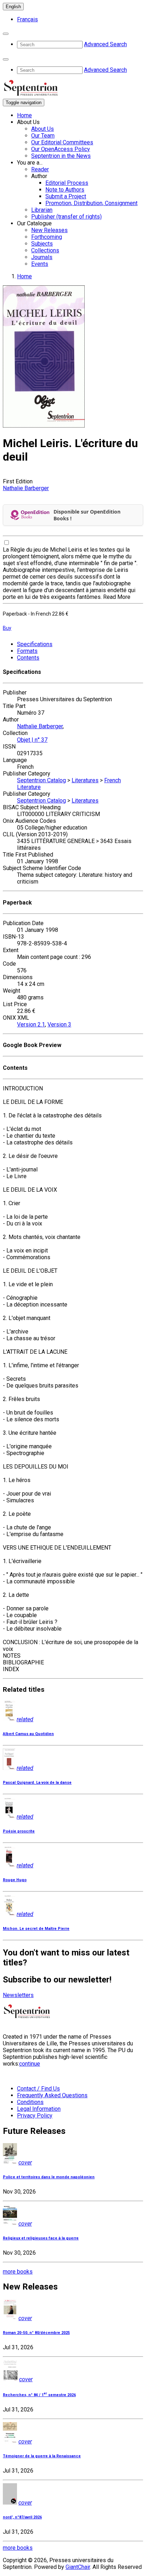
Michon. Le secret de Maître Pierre (36, 1929)
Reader (40, 169)
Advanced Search (105, 44)
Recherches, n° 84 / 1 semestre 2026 (39, 2395)
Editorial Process (67, 183)
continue (30, 2064)
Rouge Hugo (15, 1880)
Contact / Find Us (38, 2089)
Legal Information (39, 2109)
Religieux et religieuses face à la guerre (41, 2238)
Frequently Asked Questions (52, 2095)
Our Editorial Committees (62, 142)
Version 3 (59, 1024)
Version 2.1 (31, 1024)
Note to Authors (65, 190)
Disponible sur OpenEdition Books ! (87, 515)
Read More (117, 597)
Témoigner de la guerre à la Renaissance (42, 2456)
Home (24, 115)
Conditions (30, 2102)
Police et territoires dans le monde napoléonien (49, 2177)
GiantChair (78, 2567)
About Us (43, 129)
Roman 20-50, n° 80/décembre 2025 (36, 2333)
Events (40, 264)
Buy (7, 628)
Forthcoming (47, 237)
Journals (42, 257)
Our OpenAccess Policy (61, 149)
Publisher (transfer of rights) (66, 217)
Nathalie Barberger (26, 488)
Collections (45, 250)
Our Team (43, 136)
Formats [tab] (27, 651)
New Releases (49, 230)
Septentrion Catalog (41, 780)
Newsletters (18, 1995)
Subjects (42, 244)
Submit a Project (66, 196)
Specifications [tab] (35, 644)
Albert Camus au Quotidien (28, 1734)
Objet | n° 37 (32, 740)
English (13, 7)
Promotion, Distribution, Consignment (91, 203)
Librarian (42, 210)
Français (27, 19)
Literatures (85, 780)
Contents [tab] (28, 658)
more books (18, 2272)
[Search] (6, 34)
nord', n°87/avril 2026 (22, 2517)
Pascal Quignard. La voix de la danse (37, 1783)
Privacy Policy (35, 2116)
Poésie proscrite (19, 1831)
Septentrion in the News (61, 156)
